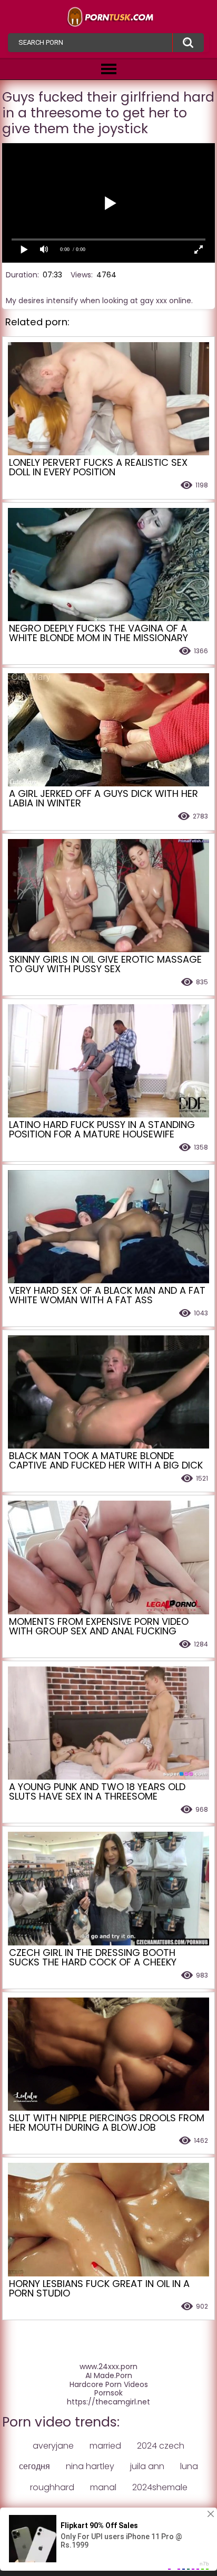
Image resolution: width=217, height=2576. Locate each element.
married (105, 2446)
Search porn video (188, 43)
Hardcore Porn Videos (109, 2385)
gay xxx (154, 301)
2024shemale (160, 2487)
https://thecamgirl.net (108, 2402)
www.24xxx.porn (108, 2367)
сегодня (34, 2466)
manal (103, 2487)
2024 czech (161, 2446)
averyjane (53, 2446)
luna (189, 2466)
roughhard (52, 2487)
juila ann (147, 2466)
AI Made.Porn (109, 2376)
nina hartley (90, 2466)
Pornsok (108, 2393)
